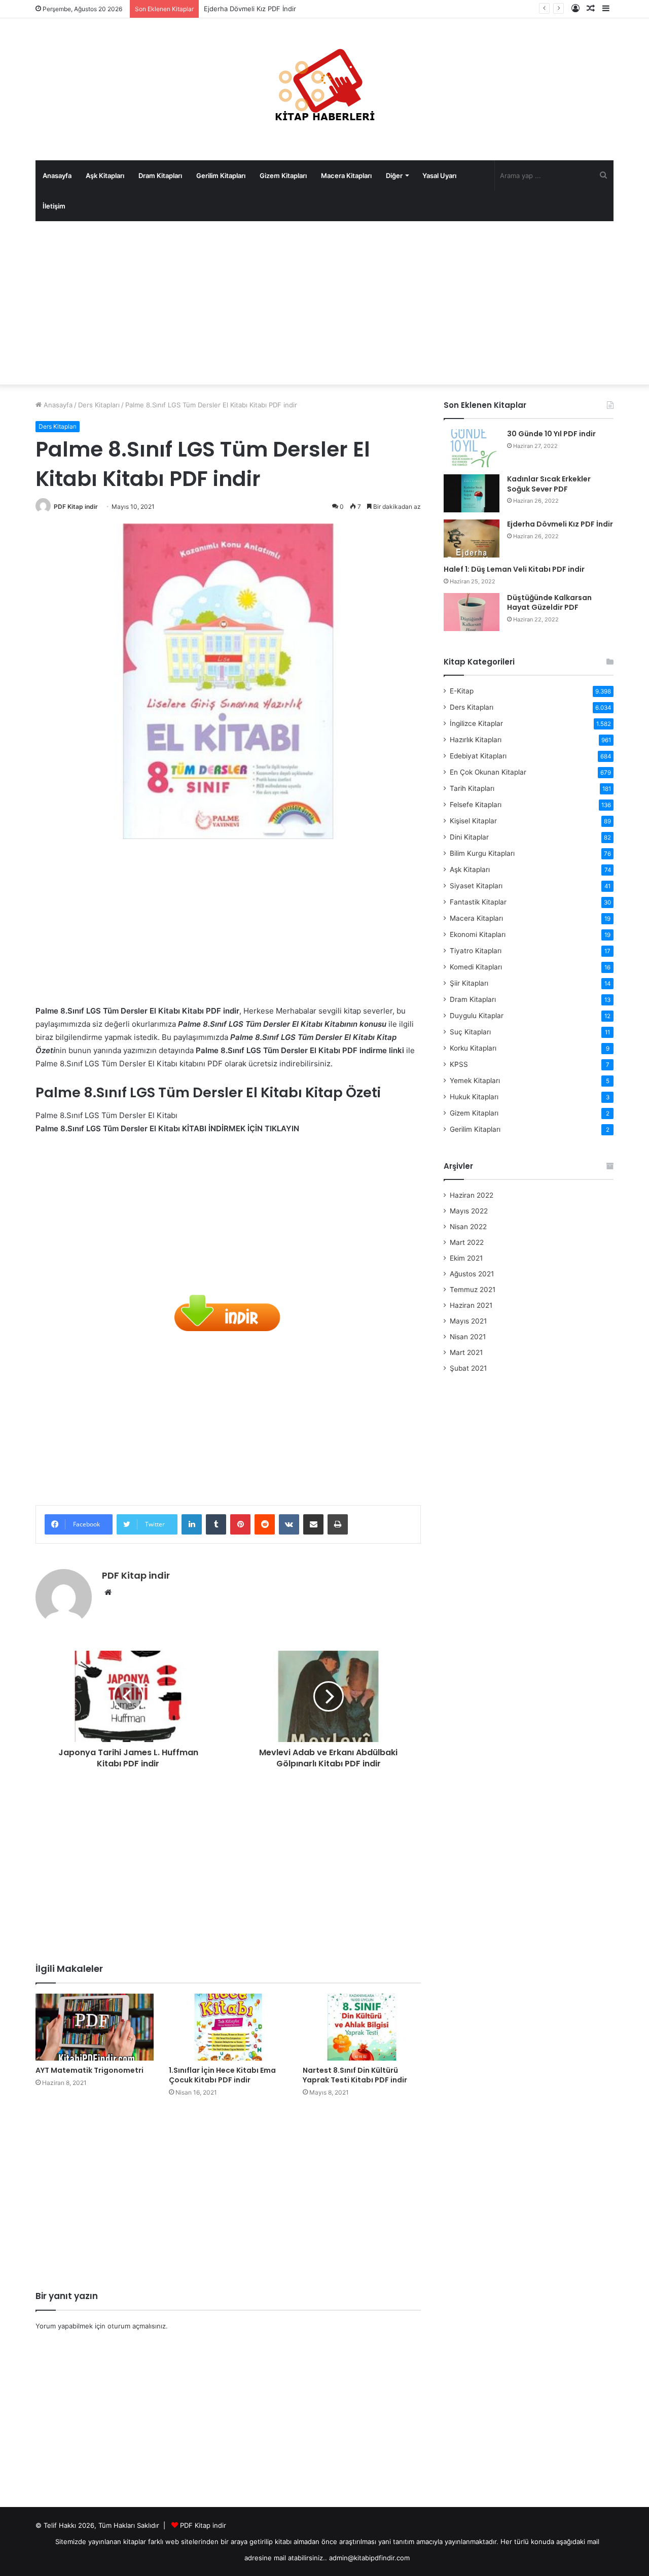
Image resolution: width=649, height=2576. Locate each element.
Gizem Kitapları (283, 176)
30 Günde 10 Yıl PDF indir (551, 434)
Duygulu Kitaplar (477, 1016)
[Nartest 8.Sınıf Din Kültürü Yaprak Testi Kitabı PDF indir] (362, 2027)
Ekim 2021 (466, 1258)
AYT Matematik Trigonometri (89, 2070)
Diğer (394, 176)
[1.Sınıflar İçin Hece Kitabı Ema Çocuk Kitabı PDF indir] (228, 2027)
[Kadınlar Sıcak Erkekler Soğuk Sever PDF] (472, 493)
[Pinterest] (240, 1524)
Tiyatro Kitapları (476, 951)
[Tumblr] (216, 1524)
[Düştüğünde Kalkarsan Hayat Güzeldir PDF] (472, 612)
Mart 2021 (466, 1352)
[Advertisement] (324, 303)
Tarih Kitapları (472, 788)
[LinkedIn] (192, 1524)
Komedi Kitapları (476, 967)
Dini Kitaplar (469, 837)
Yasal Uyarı (439, 176)
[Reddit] (265, 1524)
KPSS (459, 1064)
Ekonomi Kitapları (478, 934)
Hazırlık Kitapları (476, 740)
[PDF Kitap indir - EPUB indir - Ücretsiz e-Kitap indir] (324, 89)
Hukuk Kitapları (474, 1097)
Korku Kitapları (473, 1048)
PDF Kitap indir (76, 507)
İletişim (54, 206)
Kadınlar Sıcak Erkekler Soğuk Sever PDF (549, 484)
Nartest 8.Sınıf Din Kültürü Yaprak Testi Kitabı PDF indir (355, 2075)
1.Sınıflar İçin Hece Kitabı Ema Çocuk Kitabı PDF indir (222, 2075)
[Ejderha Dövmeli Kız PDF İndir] (472, 538)
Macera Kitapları (346, 176)
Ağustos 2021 (472, 1274)
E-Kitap (462, 691)
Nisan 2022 (468, 1227)
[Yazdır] (338, 1524)
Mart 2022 (467, 1242)
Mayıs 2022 (469, 1211)
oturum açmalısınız (137, 2326)
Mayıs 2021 (468, 1321)
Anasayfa (57, 176)
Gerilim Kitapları (221, 176)
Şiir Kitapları (469, 983)
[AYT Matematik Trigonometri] (95, 2027)
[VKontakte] (289, 1524)
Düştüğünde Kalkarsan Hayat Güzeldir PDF (549, 603)
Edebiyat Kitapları (478, 756)
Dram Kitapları (160, 176)
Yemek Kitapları (475, 1081)
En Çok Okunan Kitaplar (488, 772)
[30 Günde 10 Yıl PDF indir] (472, 448)
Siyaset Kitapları (476, 886)
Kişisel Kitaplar (473, 821)
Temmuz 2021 (473, 1290)
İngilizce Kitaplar (476, 723)
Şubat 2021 (468, 1368)
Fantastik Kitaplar (478, 902)
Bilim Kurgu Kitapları (482, 853)
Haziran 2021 (471, 1305)
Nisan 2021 (468, 1337)
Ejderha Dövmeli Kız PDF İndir (250, 9)
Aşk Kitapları (105, 176)
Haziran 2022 (472, 1195)
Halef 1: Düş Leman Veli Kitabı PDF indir (514, 569)
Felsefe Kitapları (476, 805)
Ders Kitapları (99, 405)
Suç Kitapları (470, 1032)
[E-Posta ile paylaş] (313, 1524)
